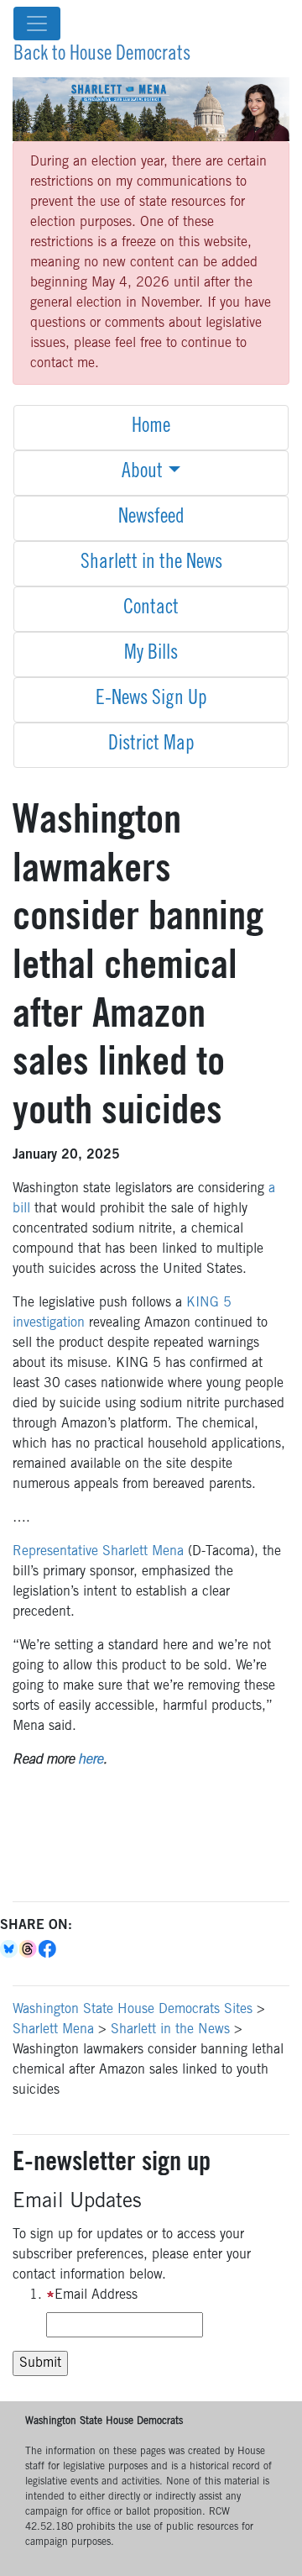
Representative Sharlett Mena (98, 1552)
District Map (151, 745)
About (142, 473)
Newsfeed (151, 518)
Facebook (48, 1949)
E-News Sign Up (151, 700)
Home (151, 428)
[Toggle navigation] (37, 24)
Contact (151, 609)
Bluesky (10, 1949)
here (91, 1760)
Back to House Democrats (102, 55)
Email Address (96, 2295)
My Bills (151, 655)
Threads (29, 1949)
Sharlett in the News (151, 564)
